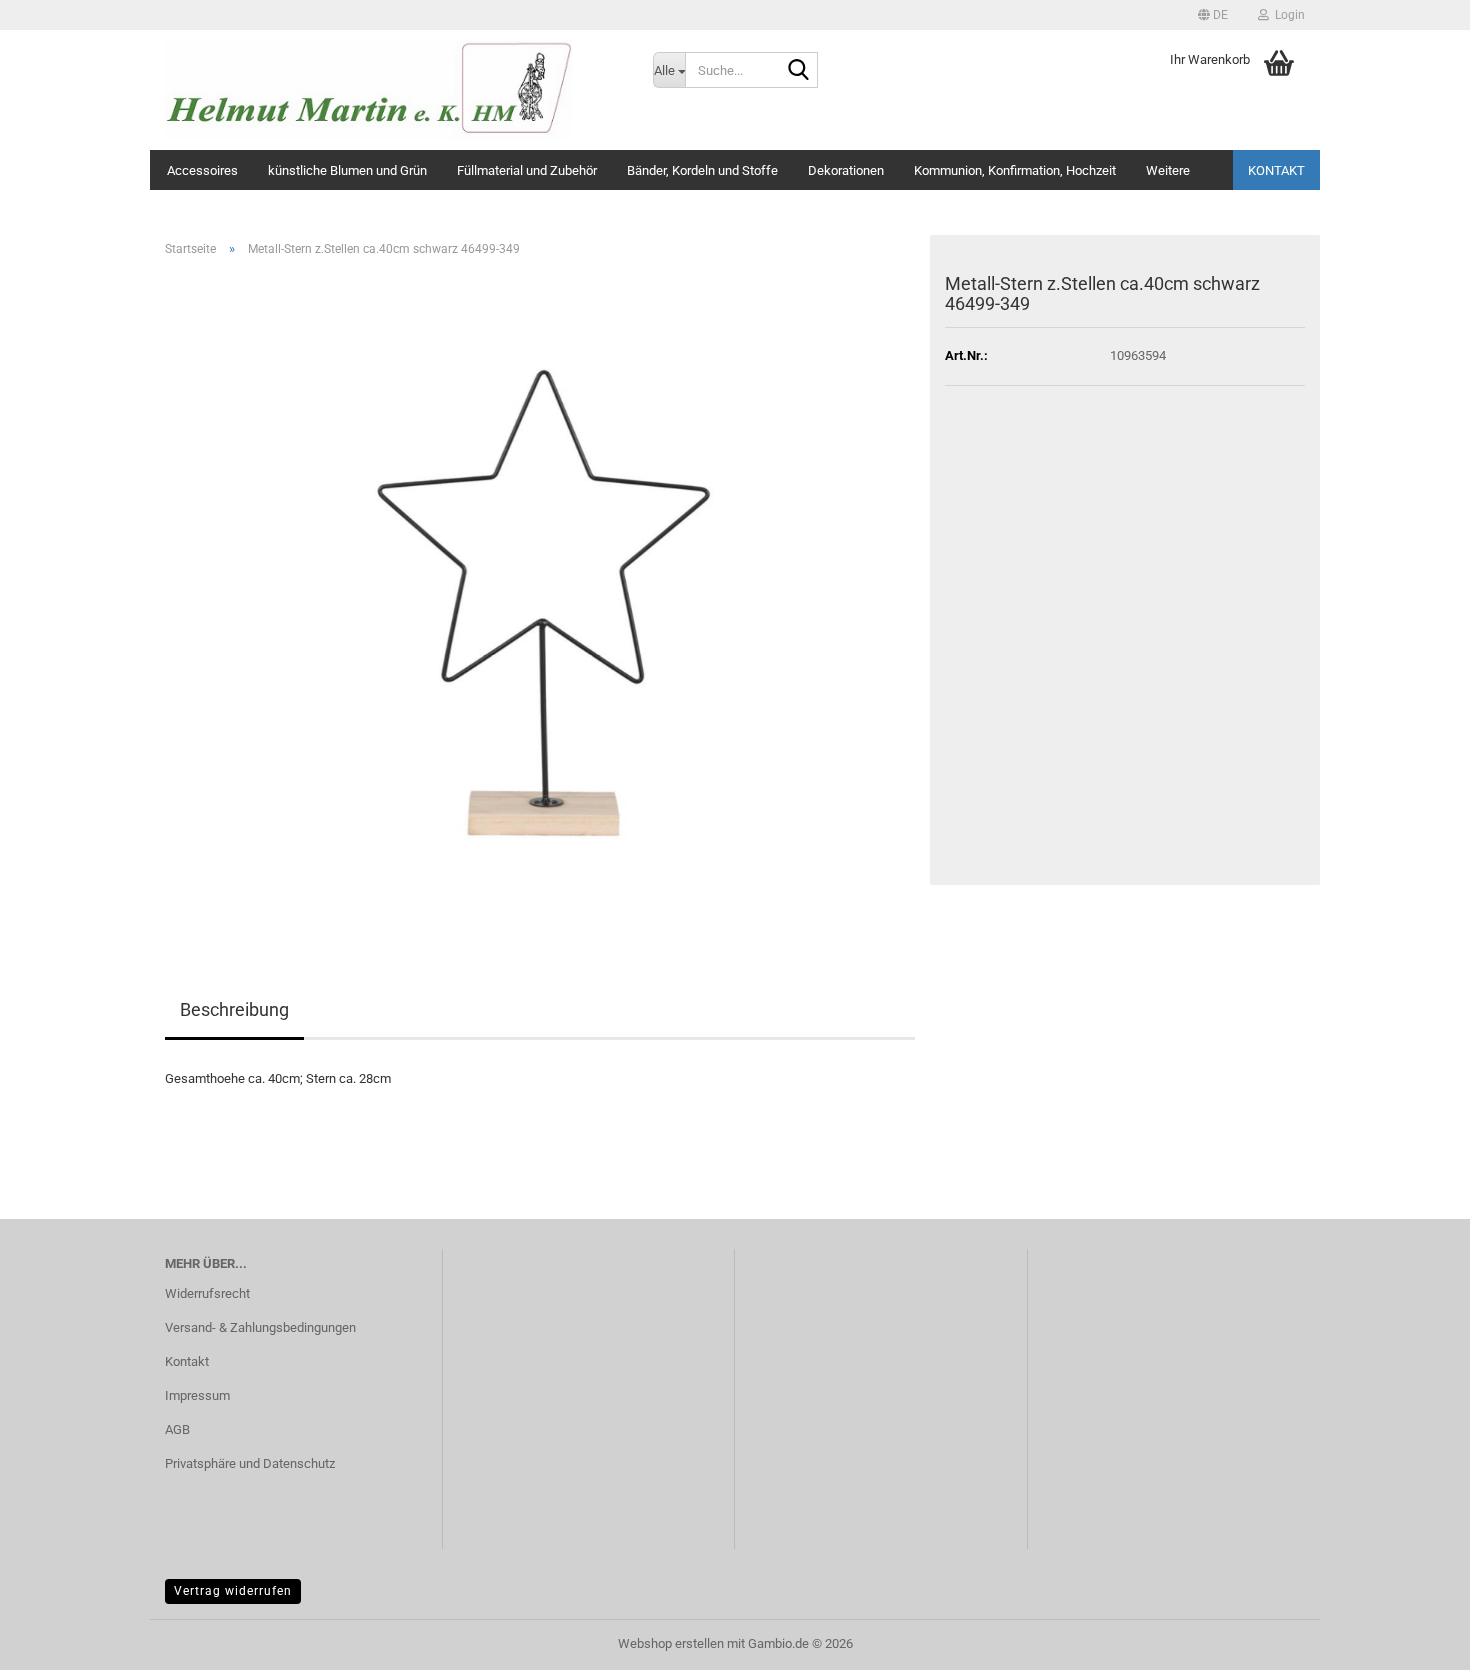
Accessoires (202, 170)
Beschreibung (234, 1009)
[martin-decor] (394, 90)
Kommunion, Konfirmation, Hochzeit (1015, 170)
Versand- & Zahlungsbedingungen (260, 1327)
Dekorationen (846, 170)
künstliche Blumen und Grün (347, 170)
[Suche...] (799, 71)
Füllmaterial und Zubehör (527, 170)
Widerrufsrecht (207, 1293)
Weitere (1168, 170)
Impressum (197, 1395)
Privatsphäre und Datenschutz (250, 1463)
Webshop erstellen (671, 1643)
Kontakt (1276, 170)
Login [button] (1287, 15)
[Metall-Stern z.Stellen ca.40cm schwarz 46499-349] (540, 597)
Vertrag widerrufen (233, 1591)
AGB (177, 1429)
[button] (1213, 15)
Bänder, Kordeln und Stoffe (702, 170)
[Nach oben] (1415, 1640)
